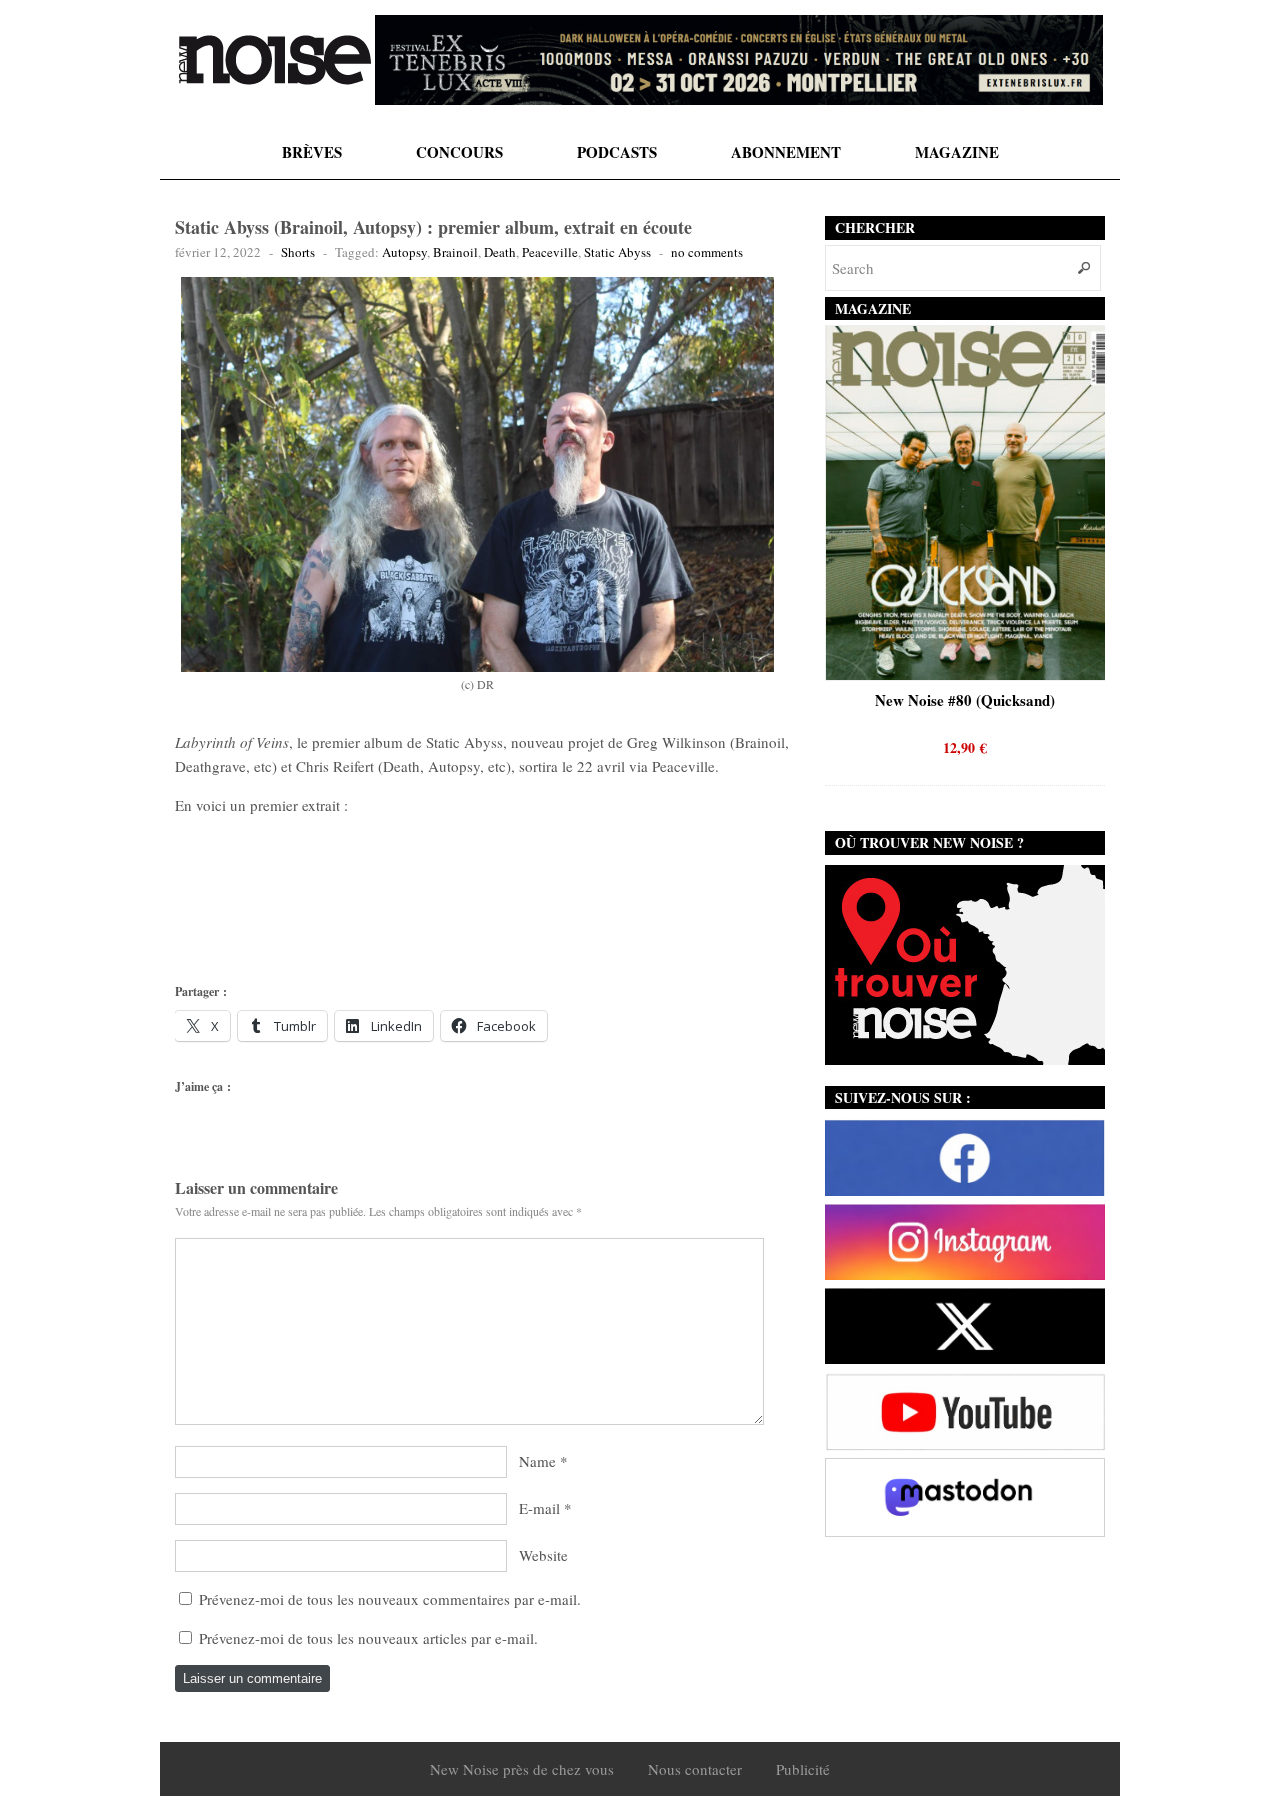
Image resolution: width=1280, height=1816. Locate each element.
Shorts (298, 252)
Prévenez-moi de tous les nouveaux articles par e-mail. (368, 1638)
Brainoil (455, 252)
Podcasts (617, 152)
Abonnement (786, 152)
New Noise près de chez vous (522, 1769)
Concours (459, 152)
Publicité (803, 1769)
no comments (707, 252)
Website (543, 1555)
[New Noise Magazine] (275, 60)
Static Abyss (617, 252)
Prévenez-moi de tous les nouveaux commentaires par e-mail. (390, 1599)
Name (537, 1461)
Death (500, 252)
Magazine (957, 152)
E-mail (539, 1508)
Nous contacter (695, 1769)
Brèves (312, 152)
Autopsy (404, 252)
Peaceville (550, 252)
